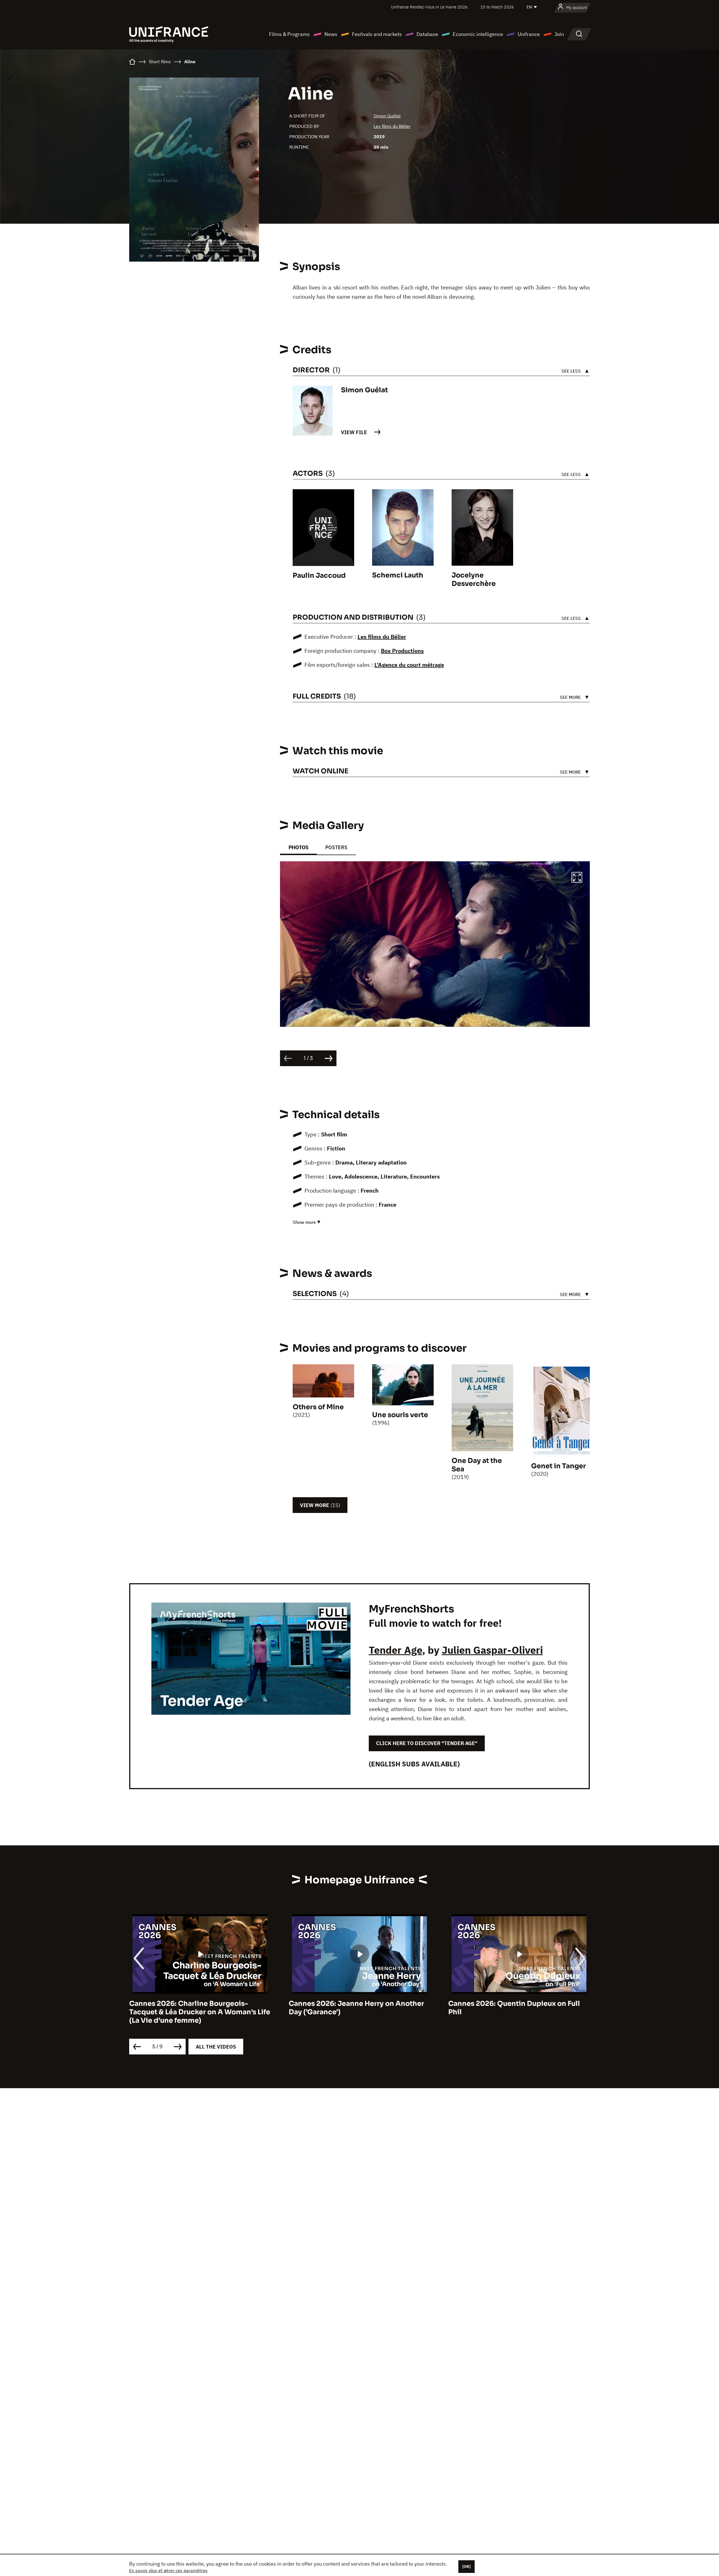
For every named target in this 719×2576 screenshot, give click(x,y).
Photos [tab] (298, 847)
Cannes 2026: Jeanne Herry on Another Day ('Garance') (197, 2008)
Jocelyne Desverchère (474, 579)
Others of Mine (318, 1407)
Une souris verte (400, 1415)
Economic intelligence (478, 34)
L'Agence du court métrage (409, 665)
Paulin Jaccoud (319, 576)
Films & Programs (289, 34)
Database (427, 34)
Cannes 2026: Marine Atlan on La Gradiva (519, 2004)
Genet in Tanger (558, 1466)
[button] (577, 878)
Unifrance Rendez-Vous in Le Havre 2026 (429, 7)
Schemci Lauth (398, 575)
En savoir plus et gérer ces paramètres (168, 2570)
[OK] (467, 2566)
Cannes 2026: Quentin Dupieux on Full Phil (355, 2008)
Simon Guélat (387, 116)
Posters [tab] (336, 847)
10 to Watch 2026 (497, 7)
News (331, 34)
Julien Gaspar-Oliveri (492, 1650)
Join (559, 34)
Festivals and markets (377, 34)
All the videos (216, 2047)
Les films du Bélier (392, 126)
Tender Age (395, 1650)
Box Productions (402, 651)
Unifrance (529, 34)
